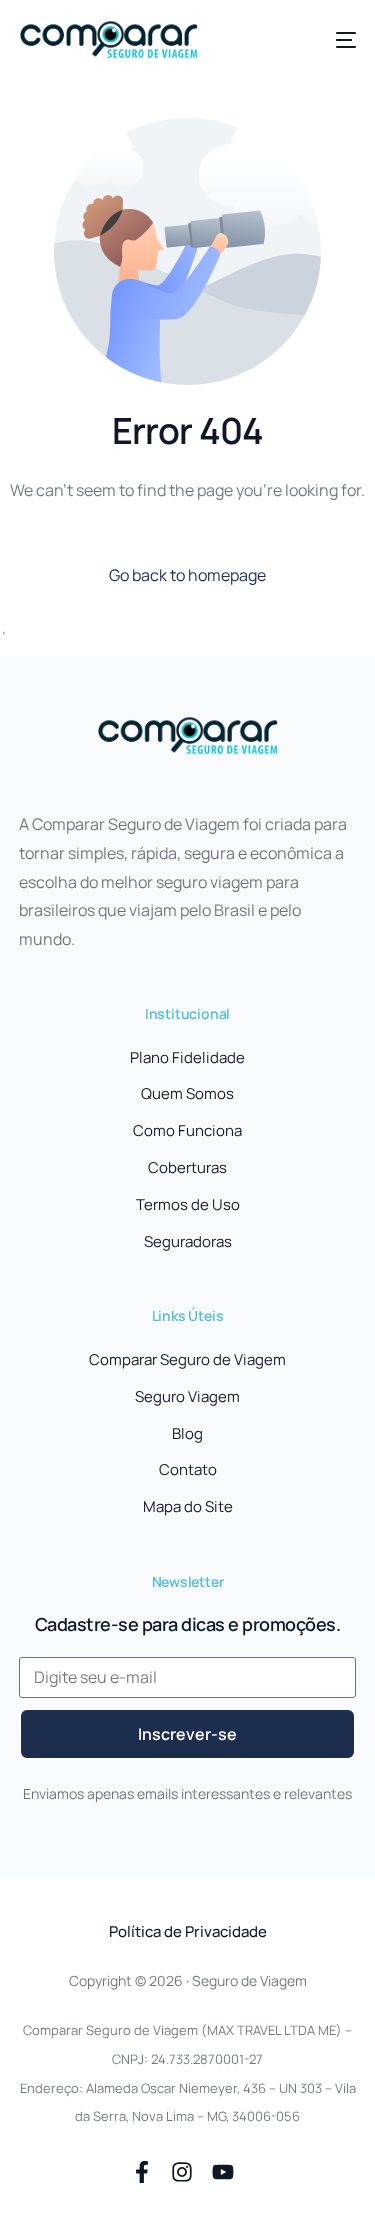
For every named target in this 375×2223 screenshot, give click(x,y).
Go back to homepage (187, 575)
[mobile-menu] (336, 40)
